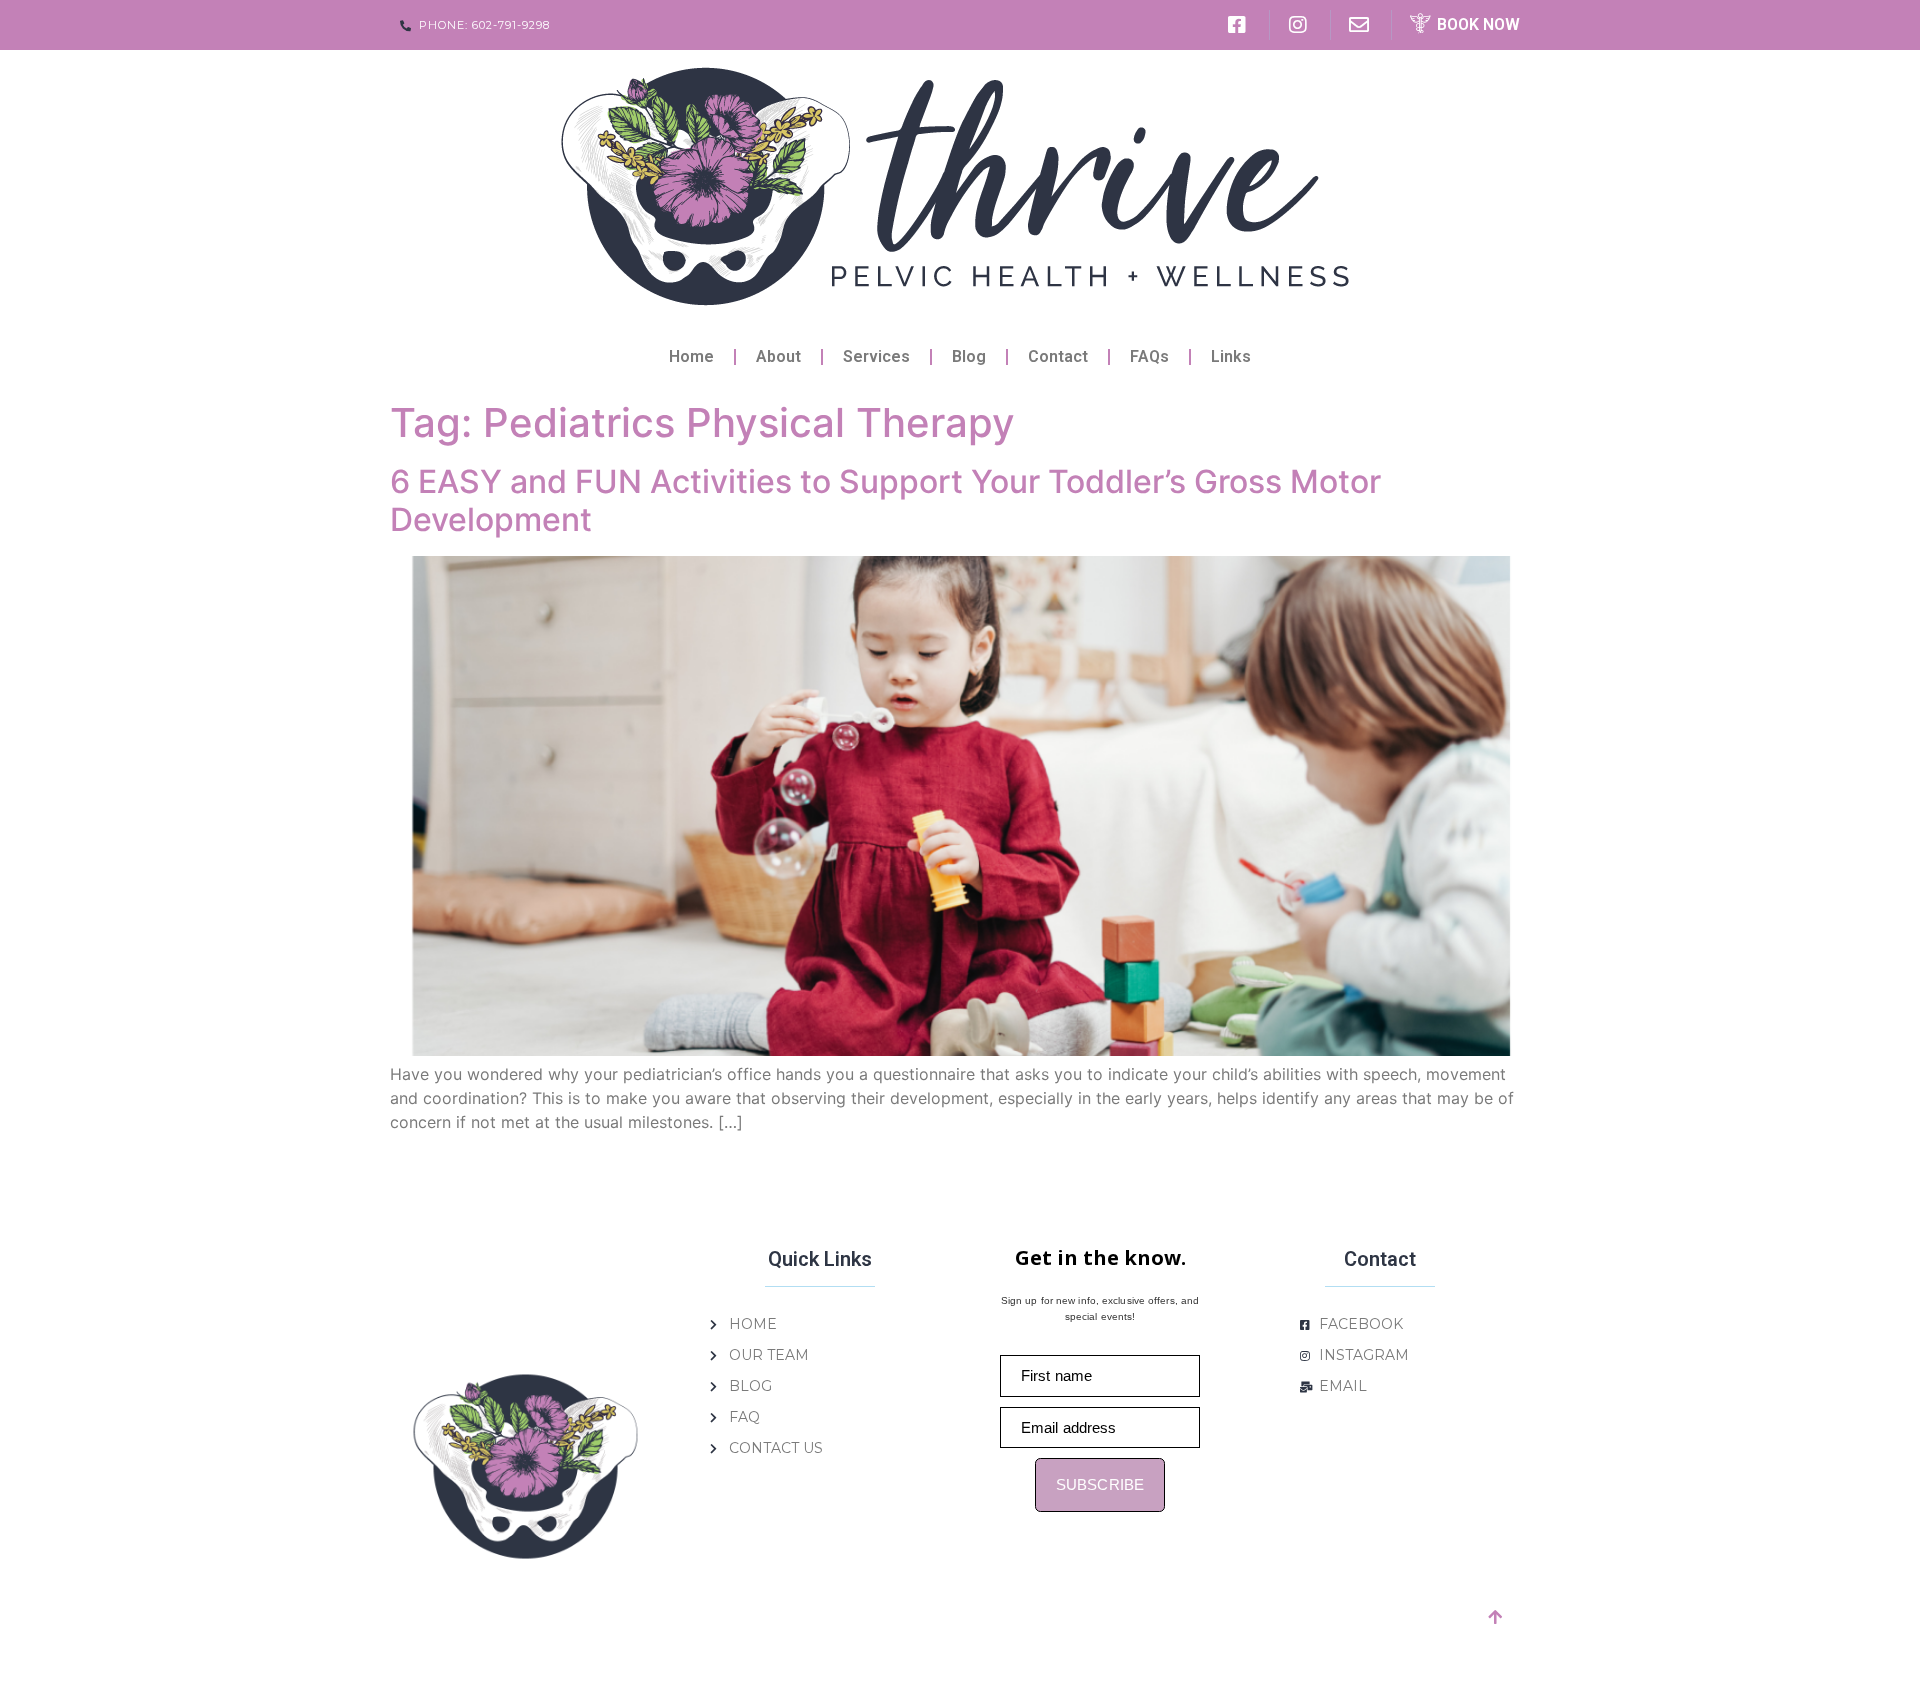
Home (691, 356)
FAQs (1149, 356)
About (778, 356)
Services (876, 356)
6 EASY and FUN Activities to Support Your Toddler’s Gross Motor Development (885, 500)
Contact (1058, 356)
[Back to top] (1495, 1617)
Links (1231, 356)
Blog (969, 356)
